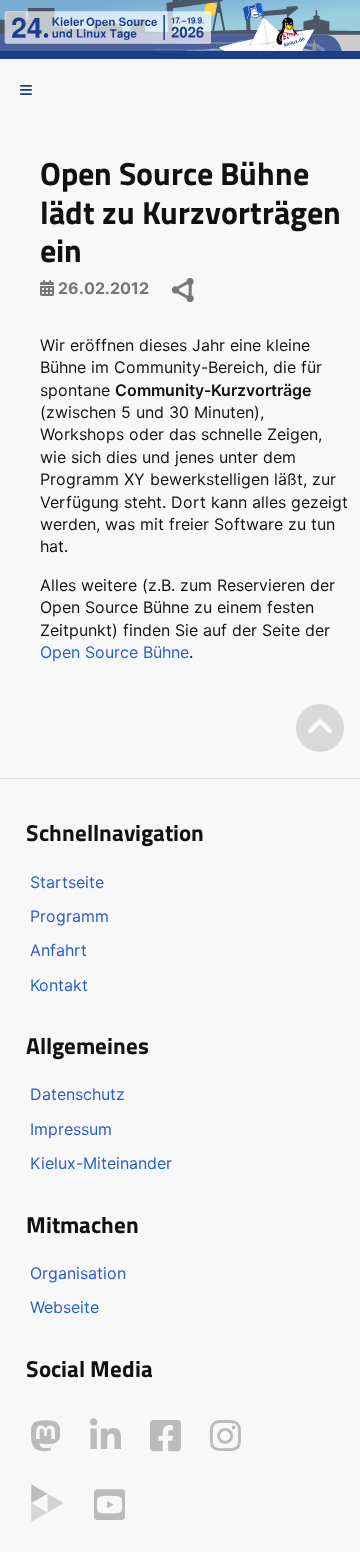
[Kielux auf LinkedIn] (105, 1436)
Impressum (71, 1129)
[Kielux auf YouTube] (109, 1505)
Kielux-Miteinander (101, 1163)
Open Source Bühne (114, 652)
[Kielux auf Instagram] (225, 1436)
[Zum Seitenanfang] (320, 728)
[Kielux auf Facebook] (165, 1436)
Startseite (67, 882)
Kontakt (59, 985)
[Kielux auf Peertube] (47, 1501)
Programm (69, 916)
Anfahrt (58, 950)
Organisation (78, 1273)
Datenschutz (77, 1094)
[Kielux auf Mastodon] (45, 1436)
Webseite (64, 1307)
